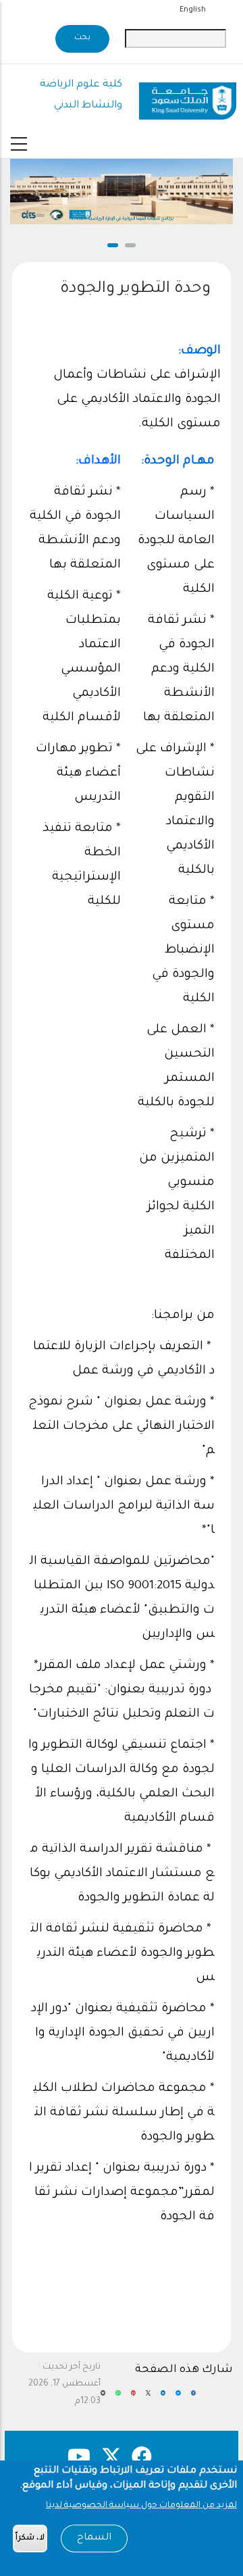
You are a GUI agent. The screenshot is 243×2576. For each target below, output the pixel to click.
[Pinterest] (133, 2398)
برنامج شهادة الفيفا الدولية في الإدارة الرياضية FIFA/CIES (122, 219)
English (193, 10)
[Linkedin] (163, 2398)
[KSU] (188, 96)
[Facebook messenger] (178, 2398)
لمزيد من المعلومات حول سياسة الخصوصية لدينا (141, 2506)
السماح (94, 2538)
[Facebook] (193, 2398)
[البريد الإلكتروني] (103, 2398)
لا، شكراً (30, 2539)
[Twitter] (148, 2398)
